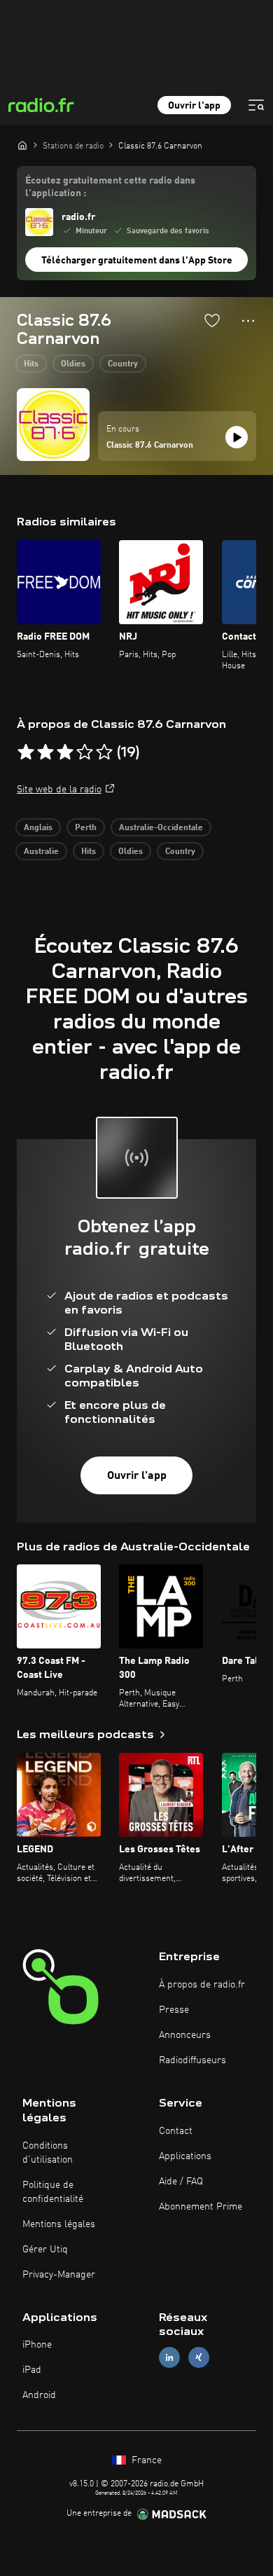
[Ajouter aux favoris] (212, 320)
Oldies (73, 364)
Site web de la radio (59, 790)
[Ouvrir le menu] (256, 105)
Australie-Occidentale (161, 828)
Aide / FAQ (181, 2182)
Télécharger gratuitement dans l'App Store (137, 261)
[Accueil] (22, 145)
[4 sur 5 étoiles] (85, 752)
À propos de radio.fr (202, 1985)
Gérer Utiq (45, 2250)
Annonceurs (185, 2035)
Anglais (38, 828)
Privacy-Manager (59, 2275)
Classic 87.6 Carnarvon (150, 446)
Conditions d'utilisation (48, 2153)
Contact (176, 2131)
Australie (41, 852)
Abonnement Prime (201, 2207)
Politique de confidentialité (53, 2192)
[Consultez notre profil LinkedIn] (169, 2358)
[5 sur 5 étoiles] (104, 752)
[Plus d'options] (248, 321)
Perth (86, 828)
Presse (174, 2010)
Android (39, 2395)
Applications (185, 2156)
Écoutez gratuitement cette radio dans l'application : (110, 187)
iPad (32, 2370)
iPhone (37, 2345)
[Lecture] (237, 437)
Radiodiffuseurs (192, 2060)
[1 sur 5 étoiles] (26, 752)
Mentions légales (59, 2224)
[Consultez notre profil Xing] (199, 2358)
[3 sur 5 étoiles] (65, 752)
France (145, 2460)
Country (123, 364)
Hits (31, 364)
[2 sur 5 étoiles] (45, 752)
